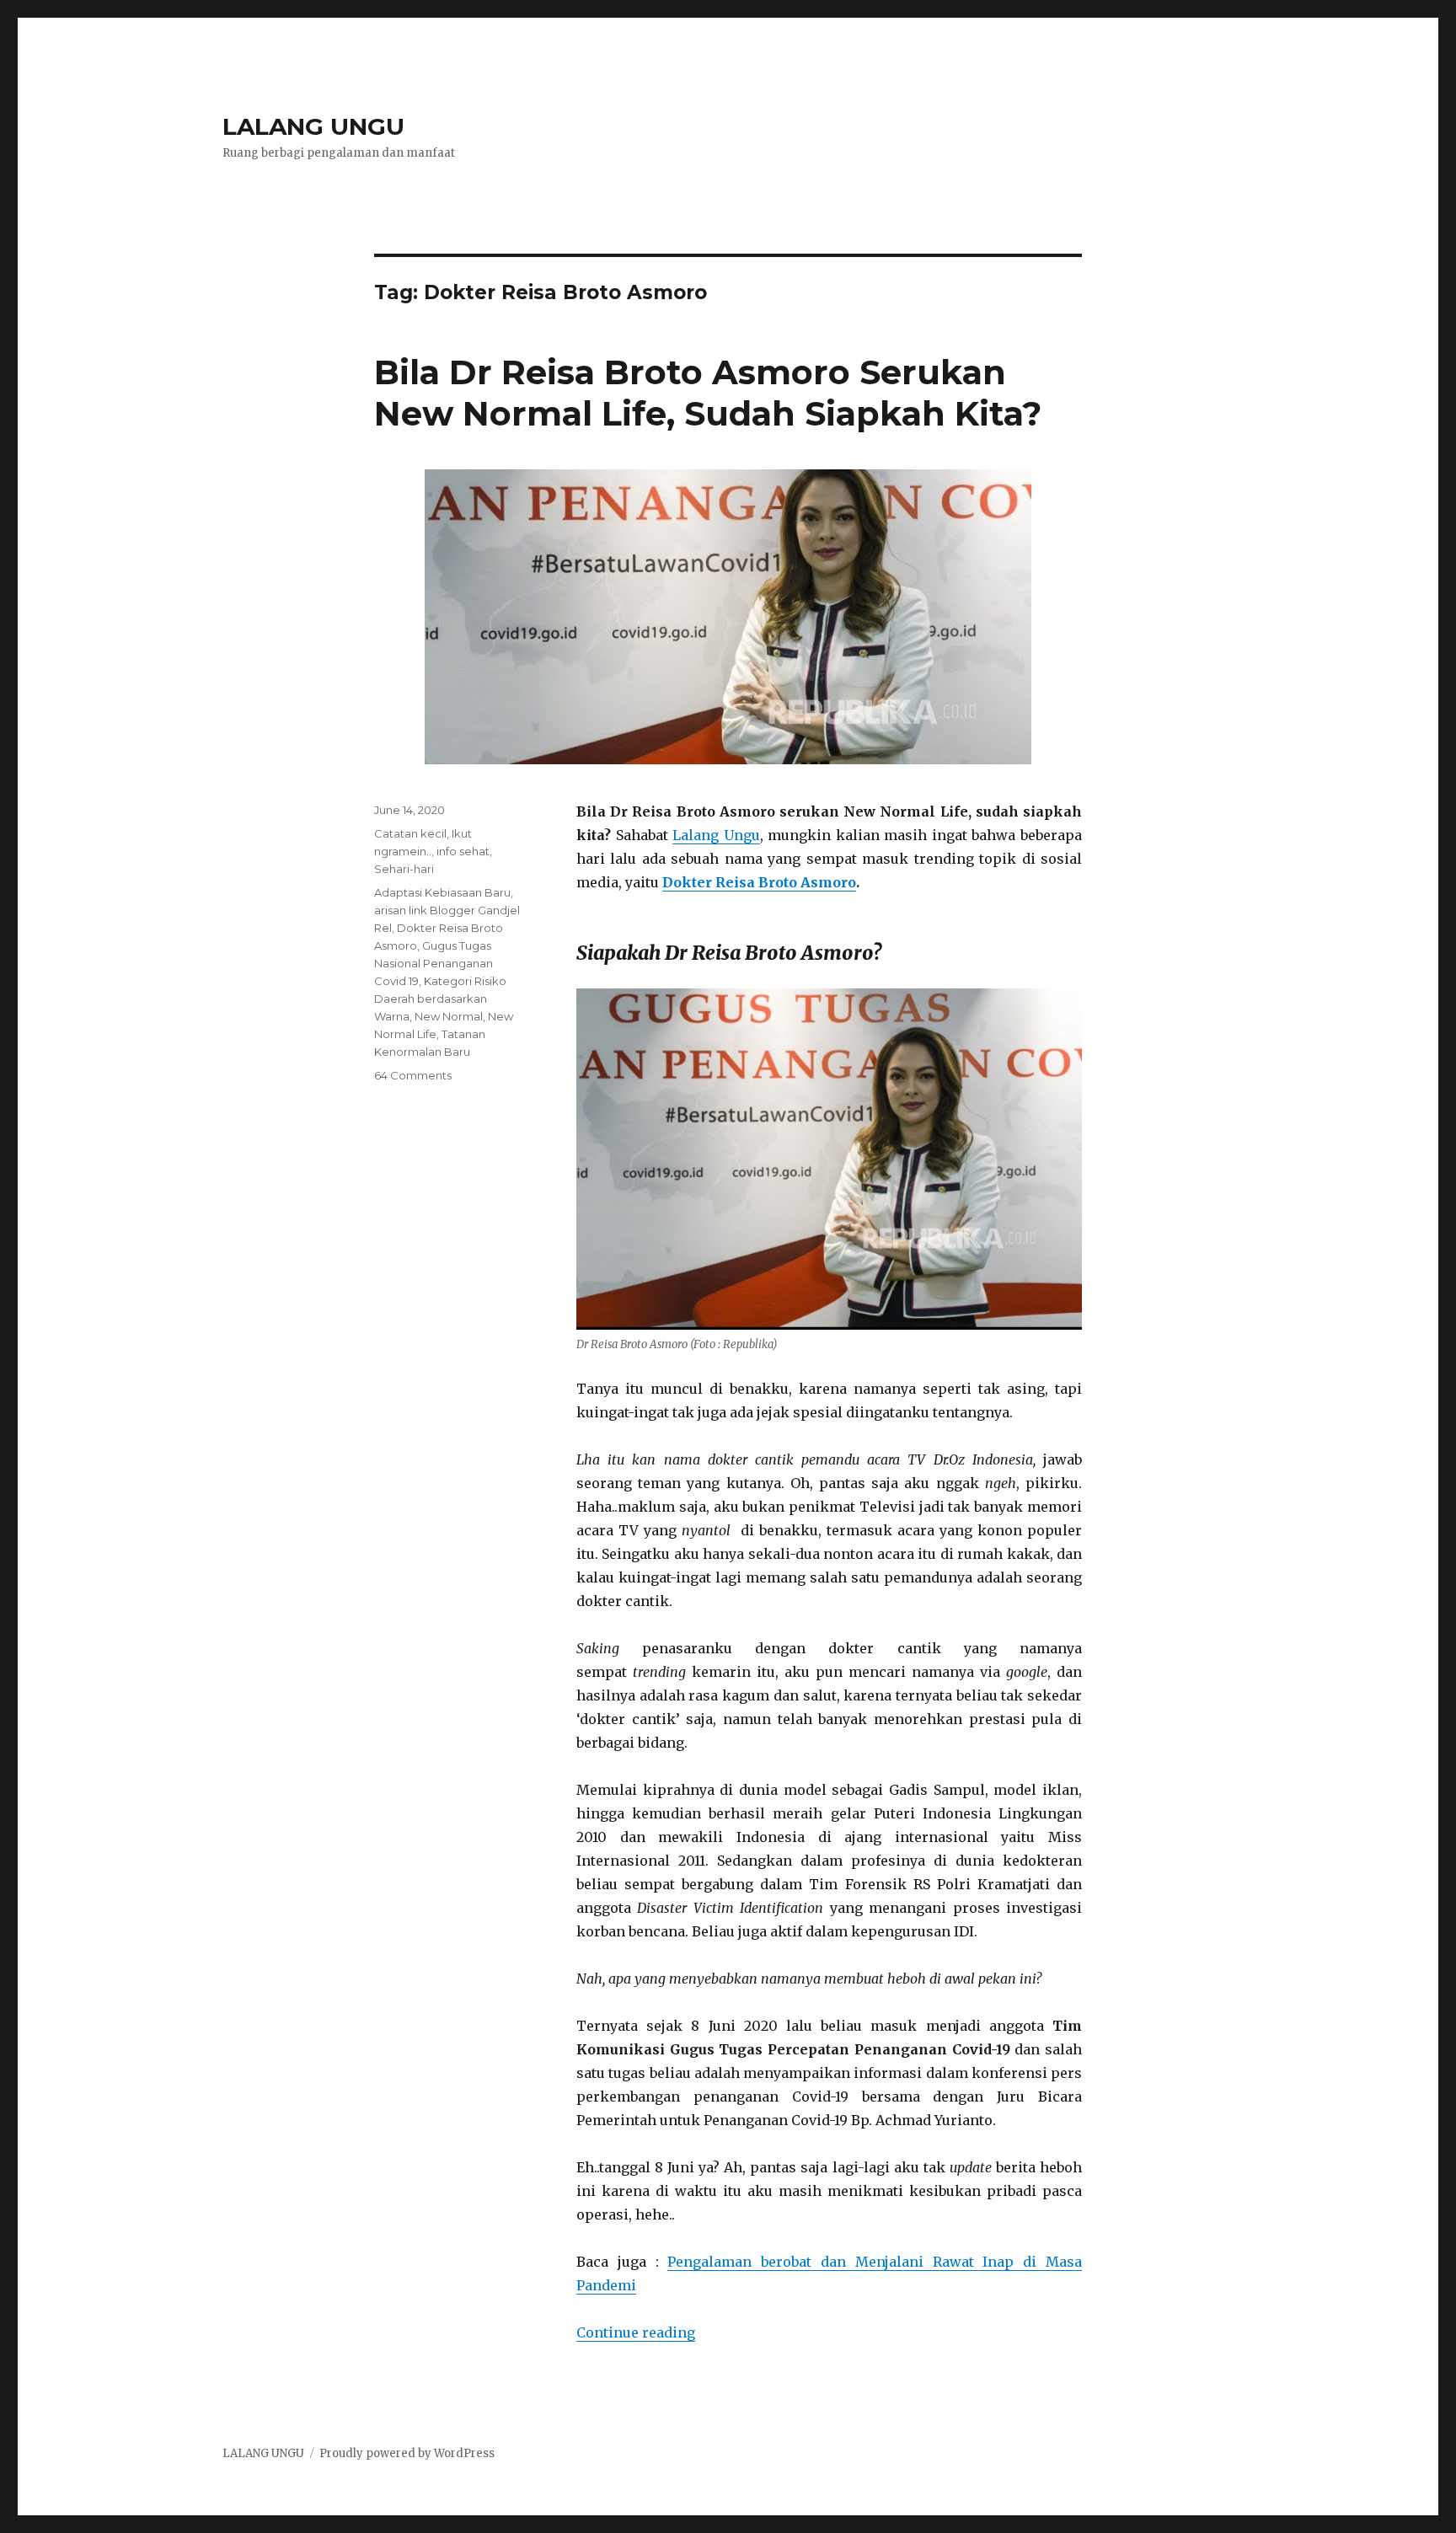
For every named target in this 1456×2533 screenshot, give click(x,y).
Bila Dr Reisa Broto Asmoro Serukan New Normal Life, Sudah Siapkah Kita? (708, 393)
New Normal (449, 1016)
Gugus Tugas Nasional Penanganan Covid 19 (434, 963)
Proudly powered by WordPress (407, 2453)
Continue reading (636, 2332)
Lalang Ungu (716, 835)
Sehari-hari (404, 869)
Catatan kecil (410, 833)
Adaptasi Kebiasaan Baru (442, 892)
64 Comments (413, 1075)
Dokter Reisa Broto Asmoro (759, 882)
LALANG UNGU (313, 126)
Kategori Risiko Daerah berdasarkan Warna (440, 999)
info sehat (463, 851)
